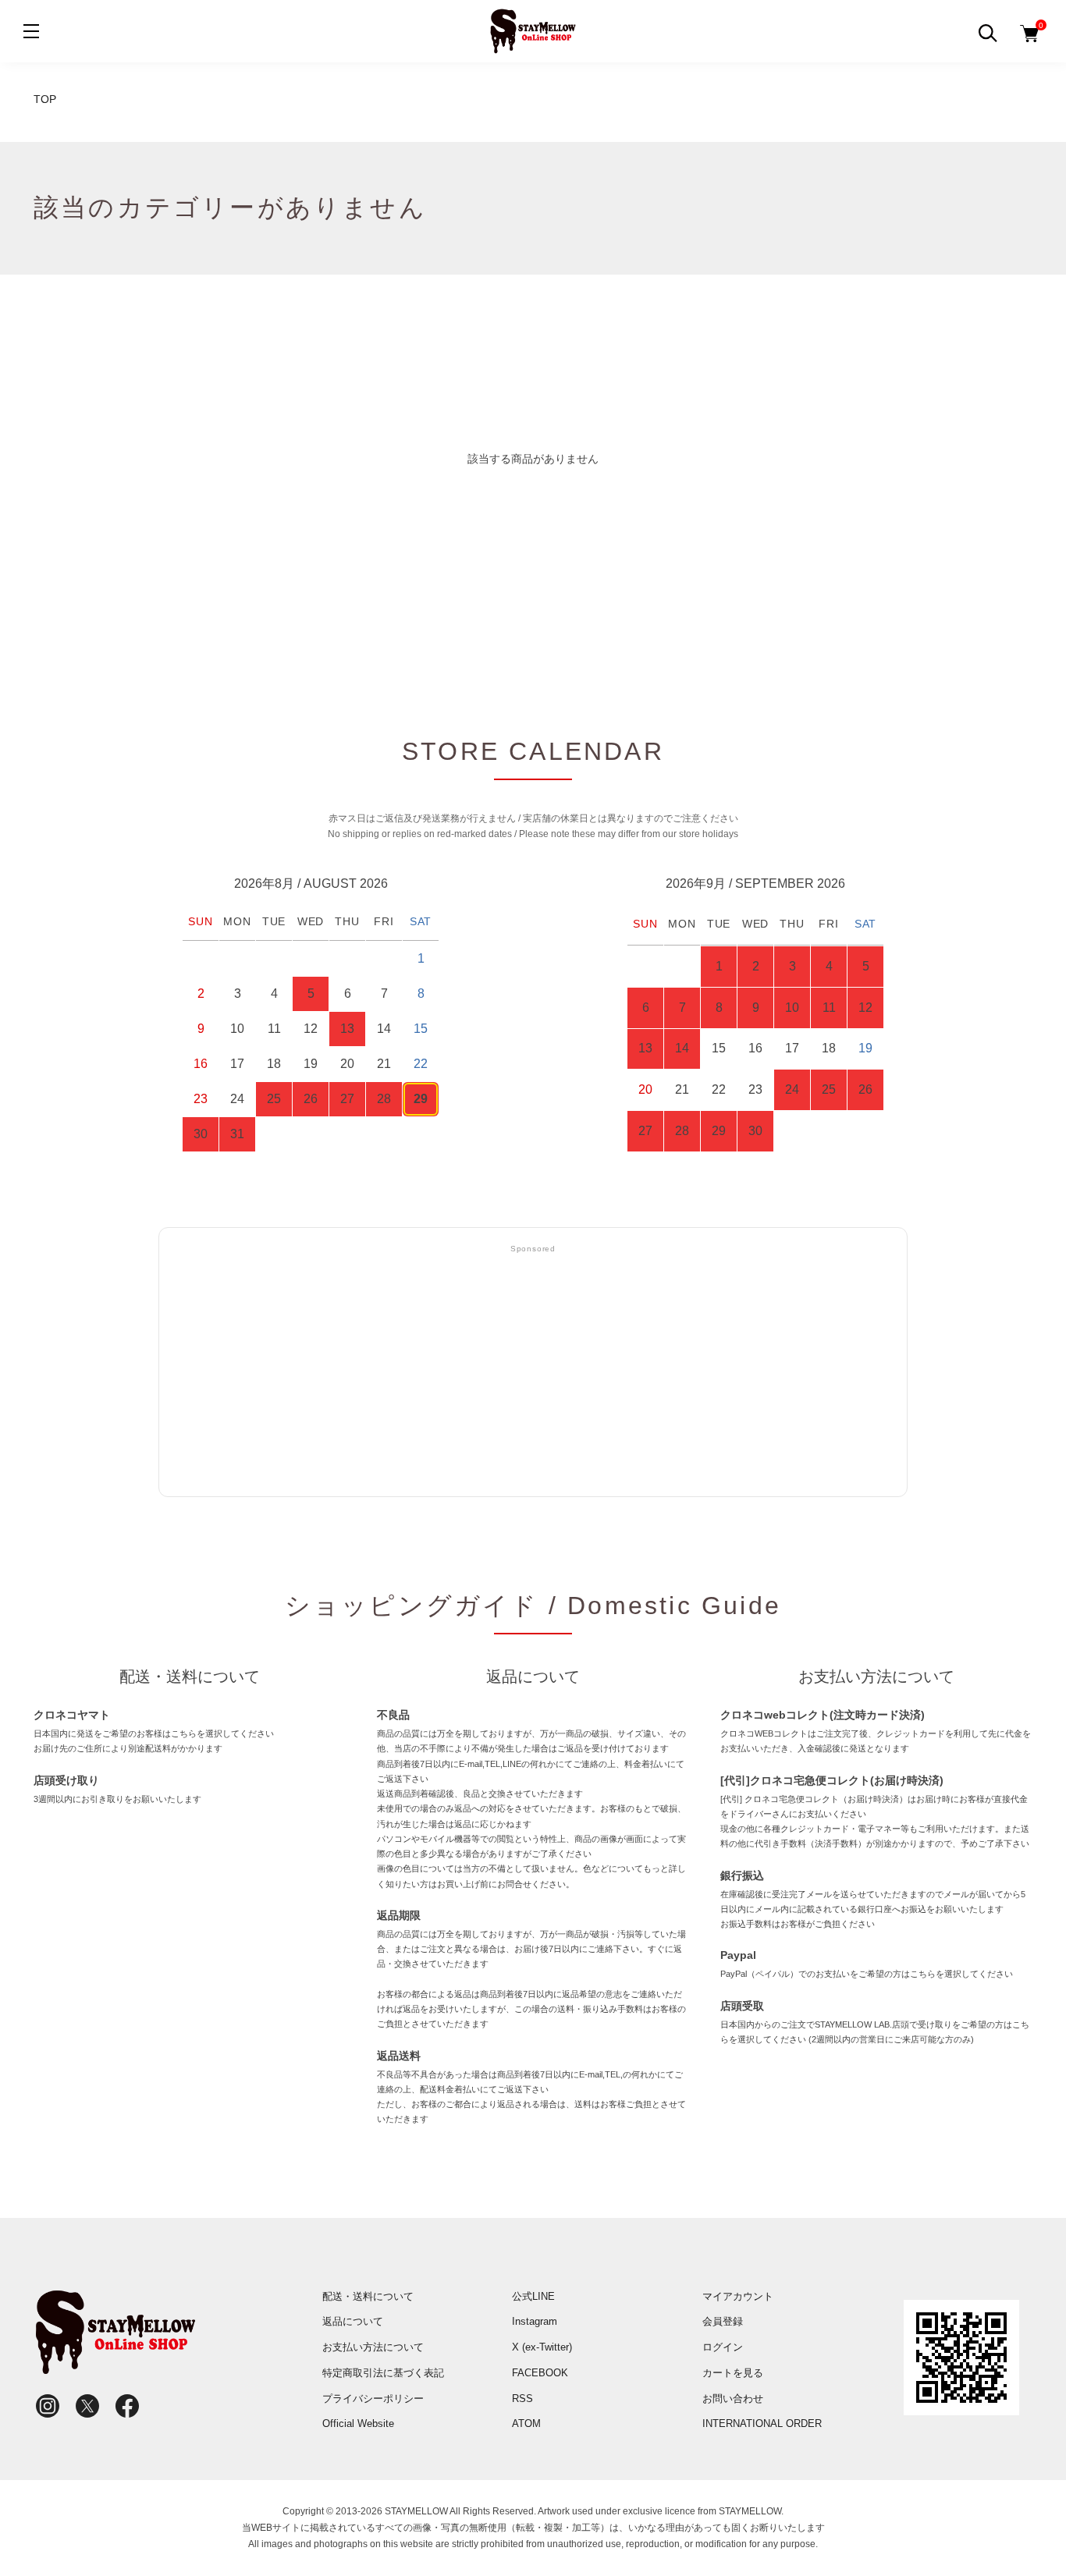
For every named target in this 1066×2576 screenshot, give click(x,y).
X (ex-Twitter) (542, 2347)
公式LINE (533, 2296)
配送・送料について (368, 2296)
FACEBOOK (540, 2373)
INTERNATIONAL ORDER (762, 2423)
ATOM (526, 2423)
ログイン (723, 2347)
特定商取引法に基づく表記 (383, 2373)
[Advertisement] (533, 1371)
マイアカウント (738, 2296)
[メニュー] (31, 31)
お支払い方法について (373, 2347)
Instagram (535, 2321)
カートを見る (733, 2373)
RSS (522, 2399)
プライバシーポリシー (373, 2399)
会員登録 (723, 2321)
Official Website (358, 2423)
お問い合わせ (733, 2399)
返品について (353, 2321)
